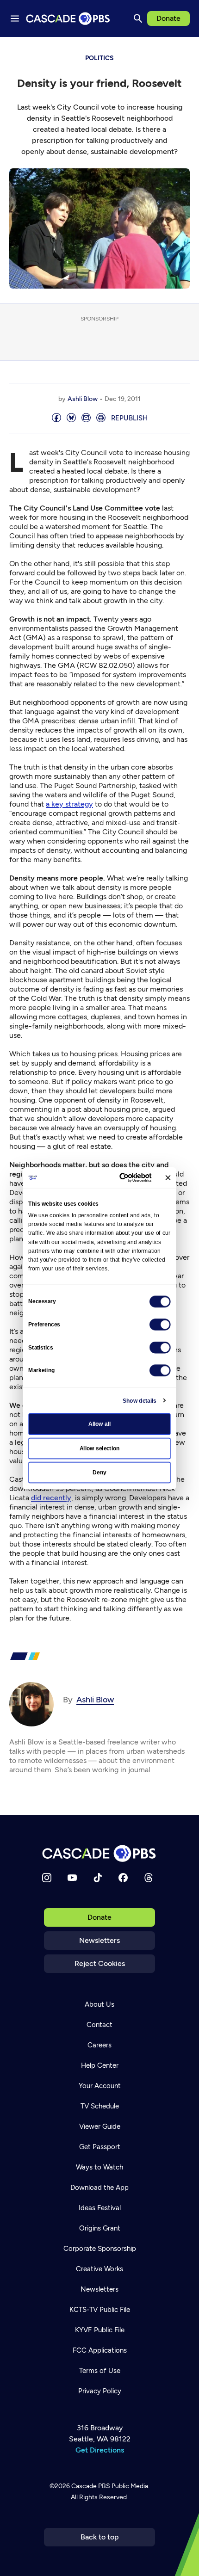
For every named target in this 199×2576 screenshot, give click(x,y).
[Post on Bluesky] (71, 418)
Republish (129, 418)
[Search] (138, 18)
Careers (99, 2045)
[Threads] (149, 1878)
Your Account (100, 2086)
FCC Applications (100, 2350)
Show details (140, 1400)
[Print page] (101, 418)
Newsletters (99, 1940)
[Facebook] (123, 1878)
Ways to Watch (99, 2167)
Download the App (99, 2188)
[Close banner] (168, 1178)
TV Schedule (100, 2106)
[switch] (160, 1325)
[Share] (56, 418)
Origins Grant (100, 2228)
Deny (99, 1473)
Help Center (100, 2065)
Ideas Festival (100, 2208)
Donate (168, 18)
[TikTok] (98, 1878)
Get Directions (100, 2450)
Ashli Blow (83, 399)
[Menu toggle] (15, 18)
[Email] (86, 418)
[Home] (99, 1853)
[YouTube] (72, 1878)
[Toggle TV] (185, 51)
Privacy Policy (100, 2391)
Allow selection (100, 1448)
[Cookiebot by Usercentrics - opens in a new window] (120, 1177)
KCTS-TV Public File (100, 2310)
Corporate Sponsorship (100, 2249)
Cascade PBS (91, 2486)
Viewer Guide (100, 2126)
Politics (99, 58)
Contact (99, 2025)
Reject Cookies (100, 1963)
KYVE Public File (100, 2330)
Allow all (100, 1424)
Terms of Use (100, 2371)
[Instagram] (47, 1878)
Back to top (100, 2537)
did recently (51, 1498)
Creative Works (99, 2269)
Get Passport (100, 2147)
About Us (99, 2004)
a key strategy (69, 804)
